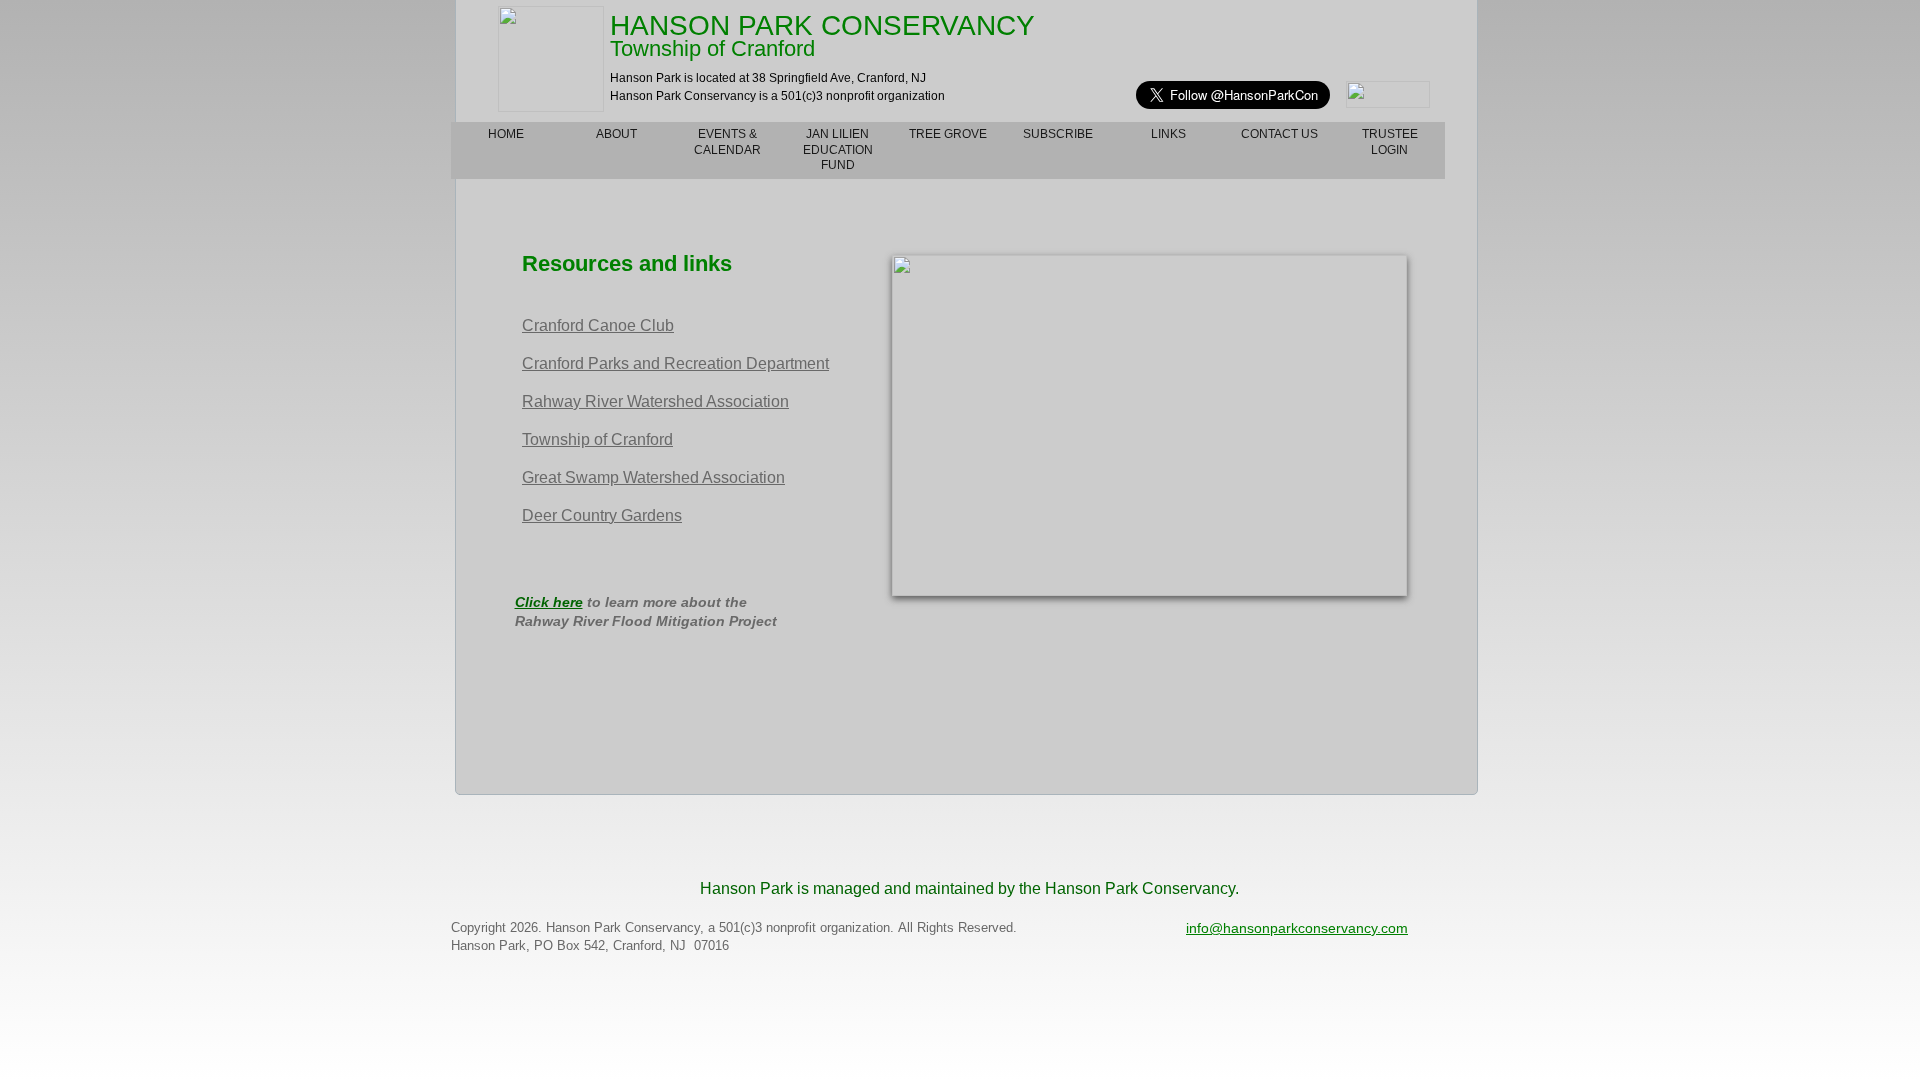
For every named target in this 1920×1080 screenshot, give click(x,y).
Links (1168, 134)
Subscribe (1058, 134)
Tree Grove (948, 134)
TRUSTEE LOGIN (1390, 142)
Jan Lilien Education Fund (838, 149)
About (616, 134)
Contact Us (1279, 134)
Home (506, 134)
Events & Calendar (727, 142)
